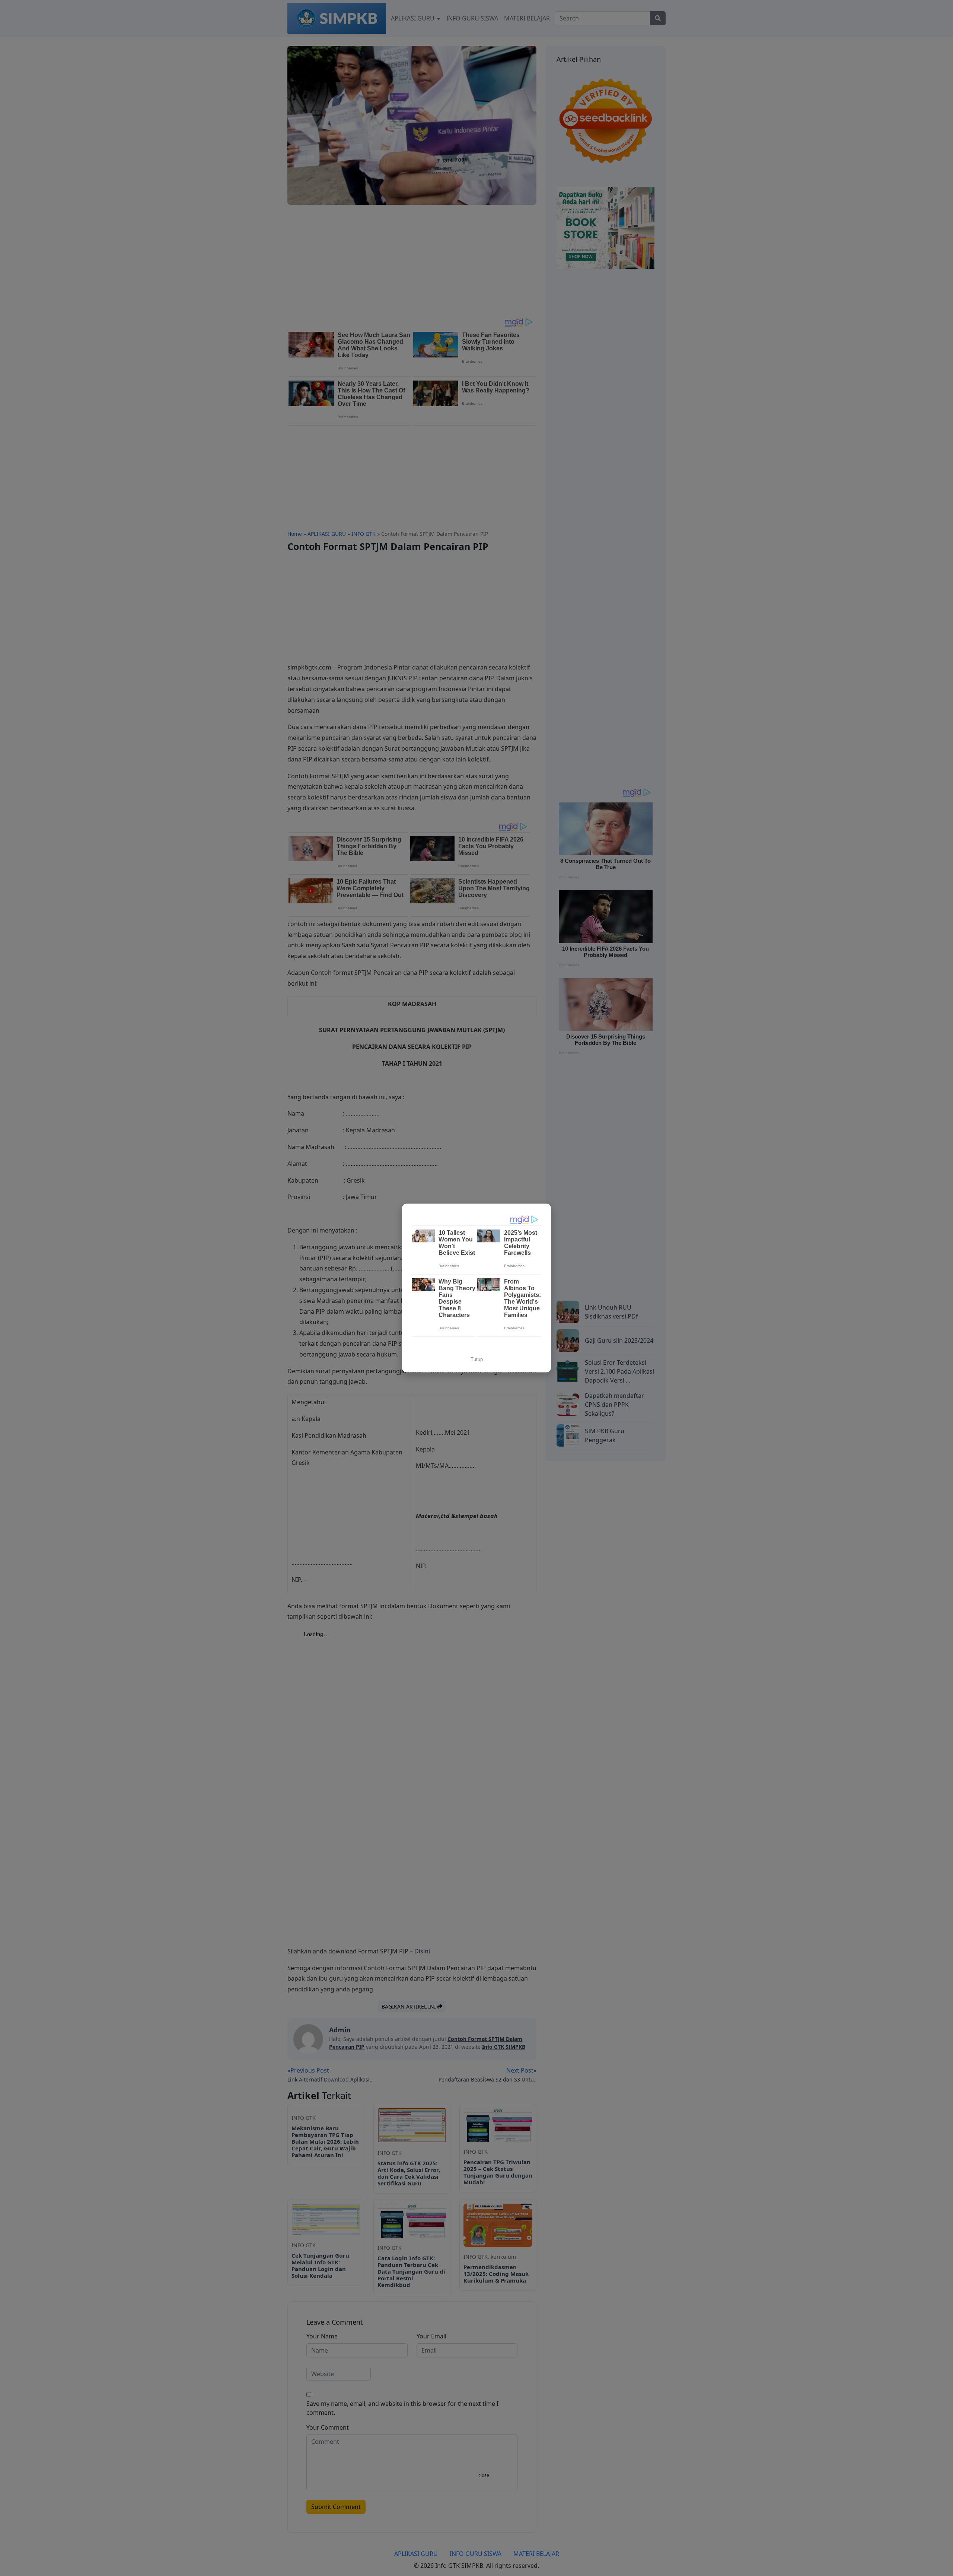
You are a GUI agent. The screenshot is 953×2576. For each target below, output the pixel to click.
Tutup (477, 1359)
